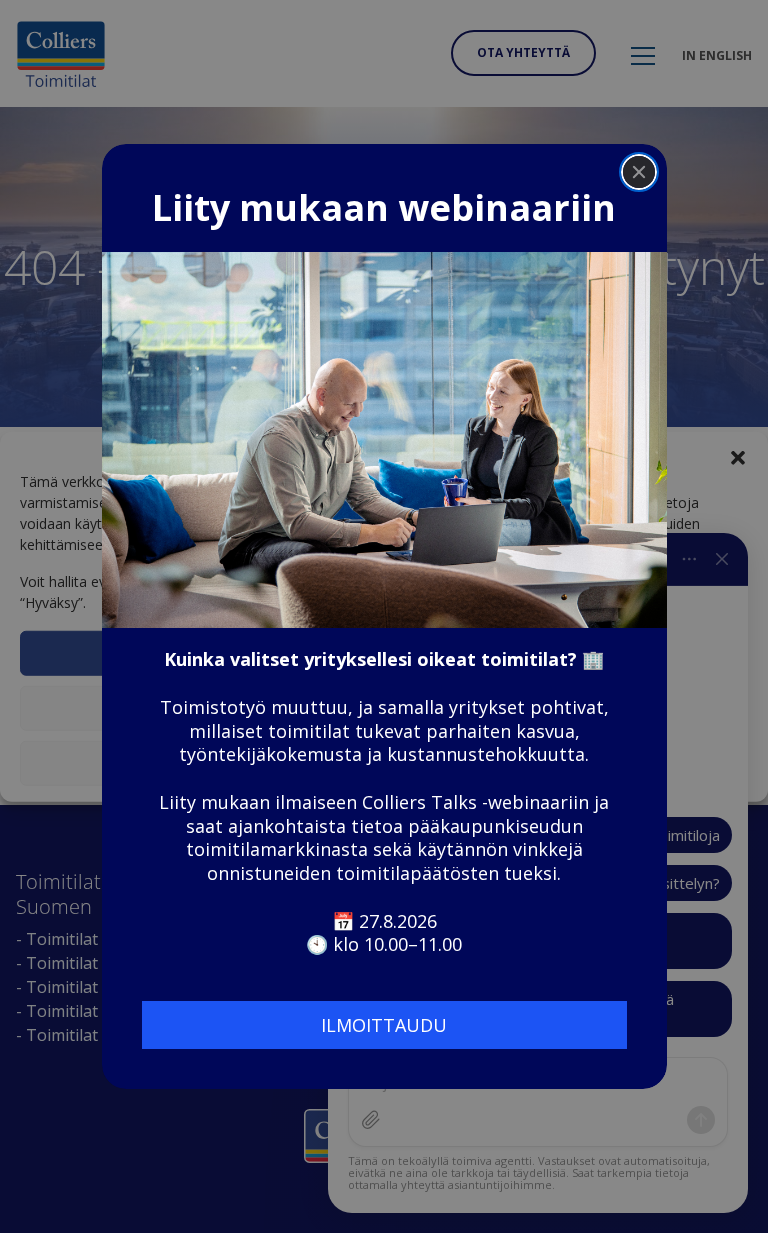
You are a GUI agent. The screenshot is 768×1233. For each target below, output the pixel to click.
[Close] (639, 172)
